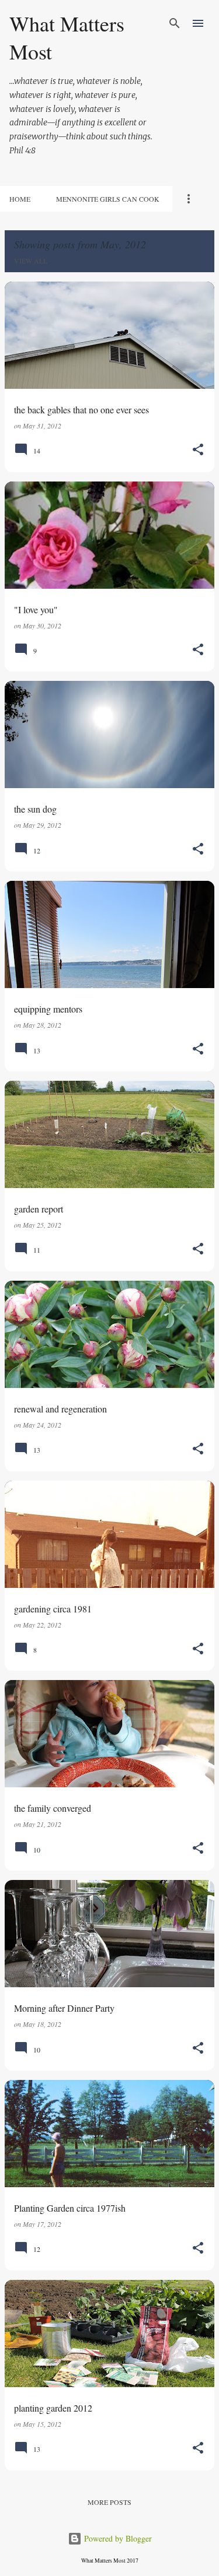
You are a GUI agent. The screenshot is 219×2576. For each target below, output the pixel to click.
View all (31, 261)
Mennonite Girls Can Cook (108, 199)
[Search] (175, 23)
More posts (109, 2502)
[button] (198, 450)
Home (20, 199)
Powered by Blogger (117, 2538)
